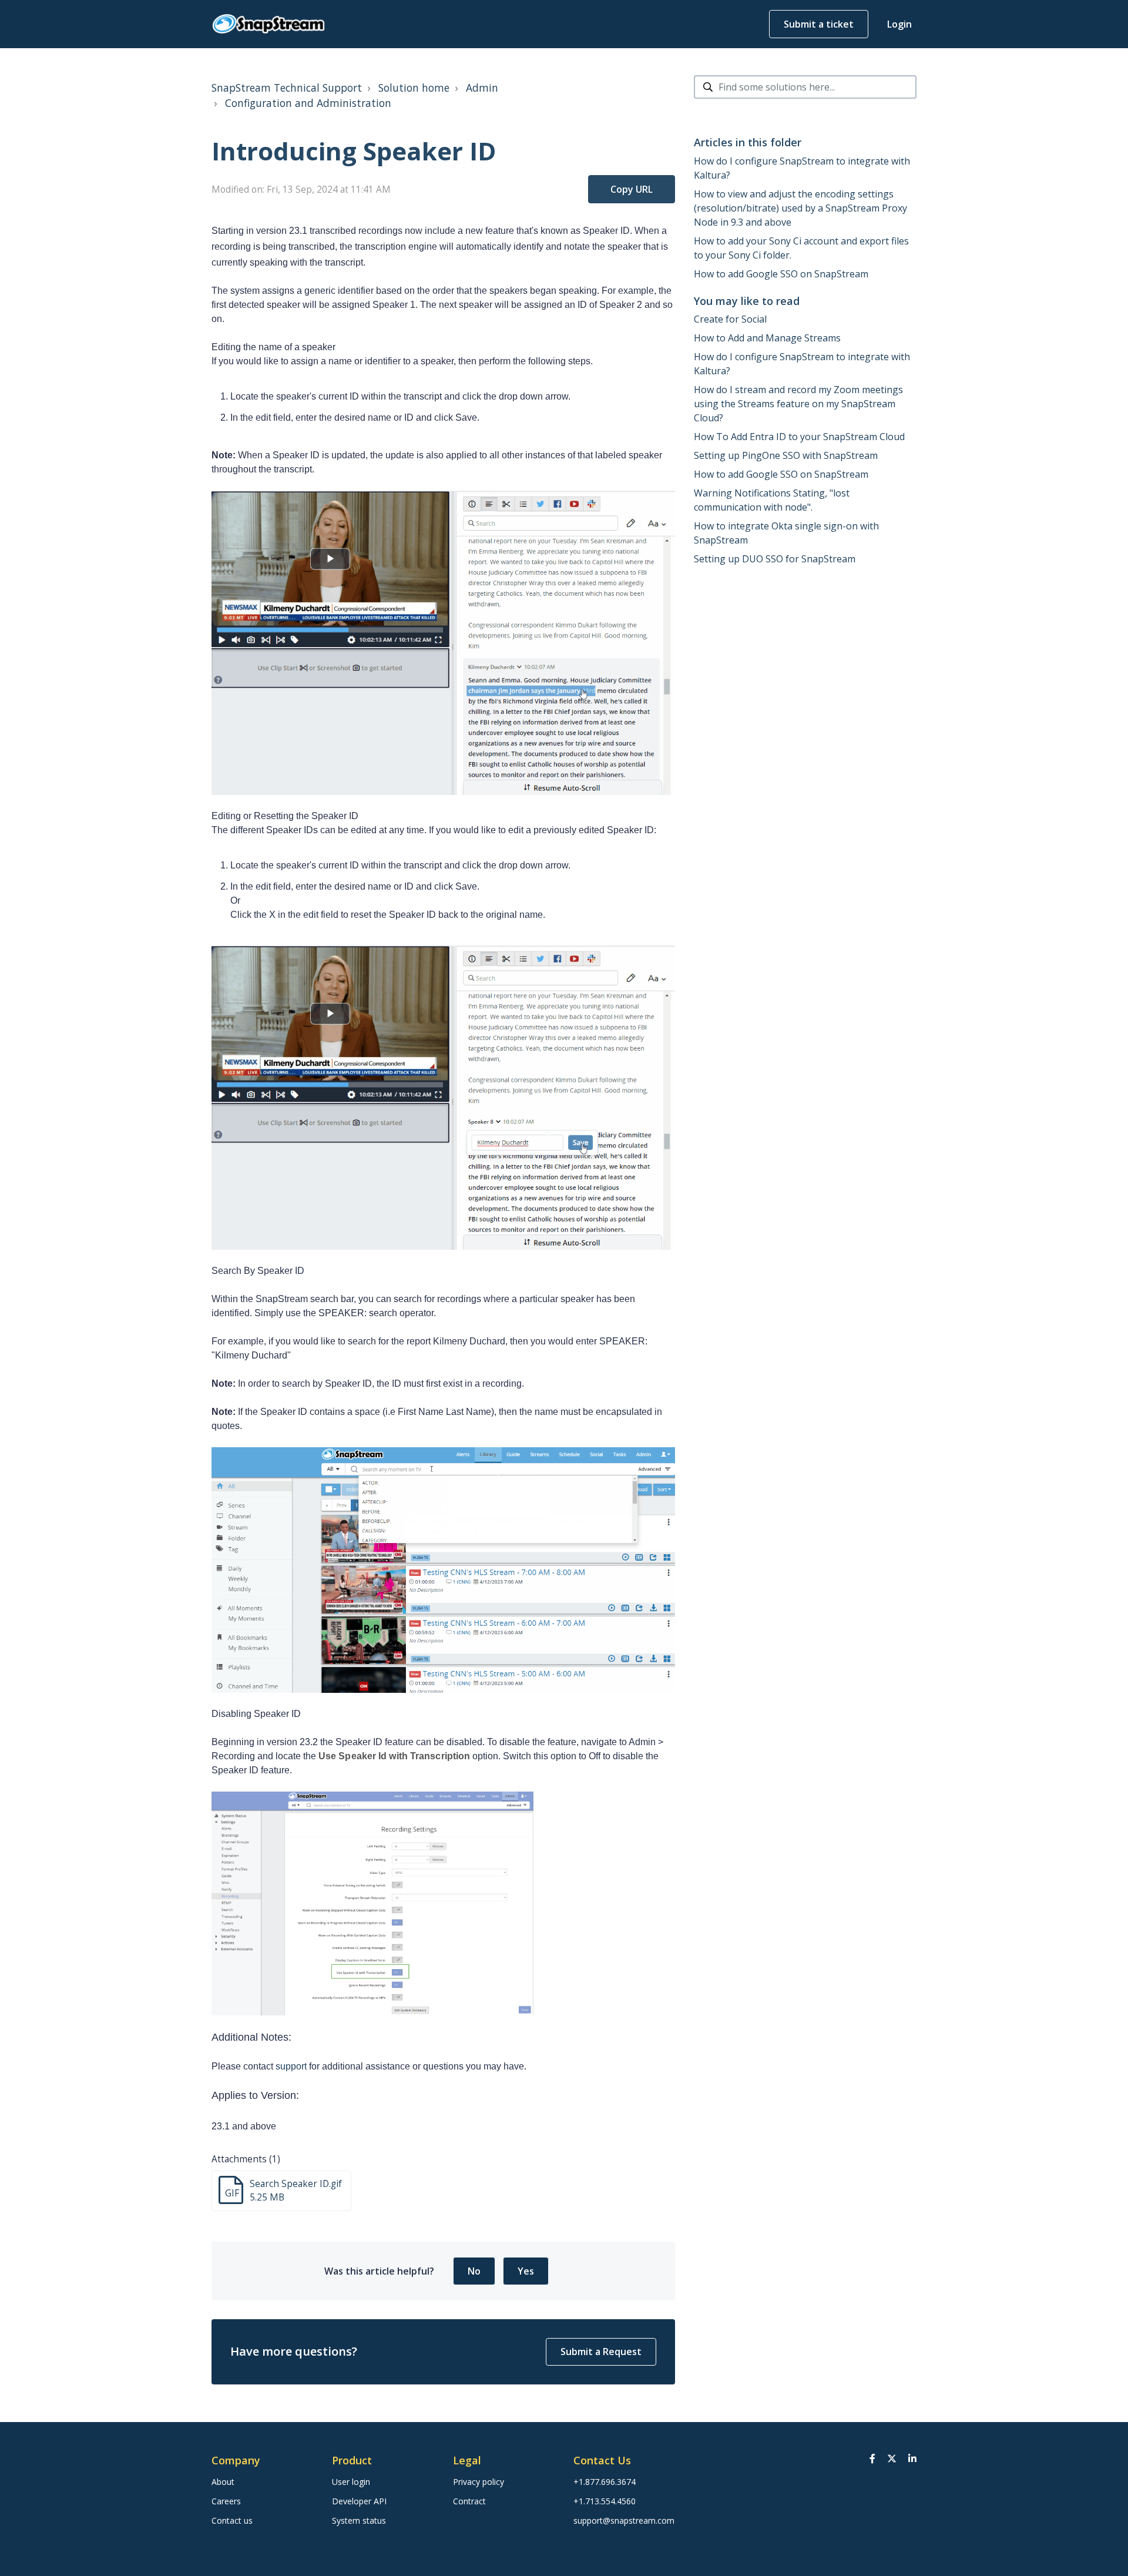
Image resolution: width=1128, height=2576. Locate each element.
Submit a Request (601, 2352)
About (223, 2482)
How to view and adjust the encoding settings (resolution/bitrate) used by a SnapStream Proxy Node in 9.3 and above (800, 208)
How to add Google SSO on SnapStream (781, 274)
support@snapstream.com (624, 2520)
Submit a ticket (819, 24)
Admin (482, 88)
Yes (526, 2271)
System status (359, 2520)
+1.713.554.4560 (605, 2501)
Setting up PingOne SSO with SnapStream (786, 455)
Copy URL (632, 189)
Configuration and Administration (308, 103)
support (291, 2066)
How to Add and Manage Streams (767, 338)
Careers (226, 2501)
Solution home (414, 88)
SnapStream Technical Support (287, 88)
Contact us (232, 2520)
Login (899, 24)
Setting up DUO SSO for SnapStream (775, 559)
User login (351, 2482)
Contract (469, 2501)
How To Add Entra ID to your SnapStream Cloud (799, 437)
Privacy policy (479, 2482)
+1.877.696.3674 (605, 2482)
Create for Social (730, 319)
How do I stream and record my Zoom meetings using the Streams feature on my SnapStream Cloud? (798, 404)
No (474, 2271)
